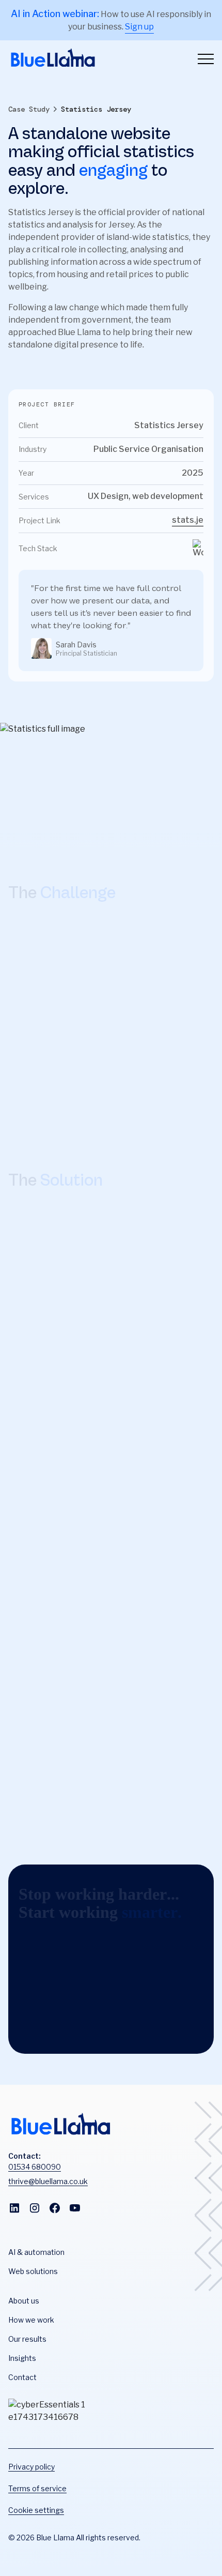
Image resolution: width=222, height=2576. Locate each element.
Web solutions (33, 2271)
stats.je (188, 520)
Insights (22, 2358)
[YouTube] (75, 2210)
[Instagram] (35, 2210)
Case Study (29, 109)
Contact (22, 2377)
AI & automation (36, 2252)
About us (24, 2301)
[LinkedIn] (14, 2210)
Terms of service (37, 2488)
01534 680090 (35, 2167)
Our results (27, 2339)
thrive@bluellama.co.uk (48, 2181)
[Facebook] (55, 2210)
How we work (31, 2320)
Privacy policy (31, 2467)
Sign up (139, 27)
